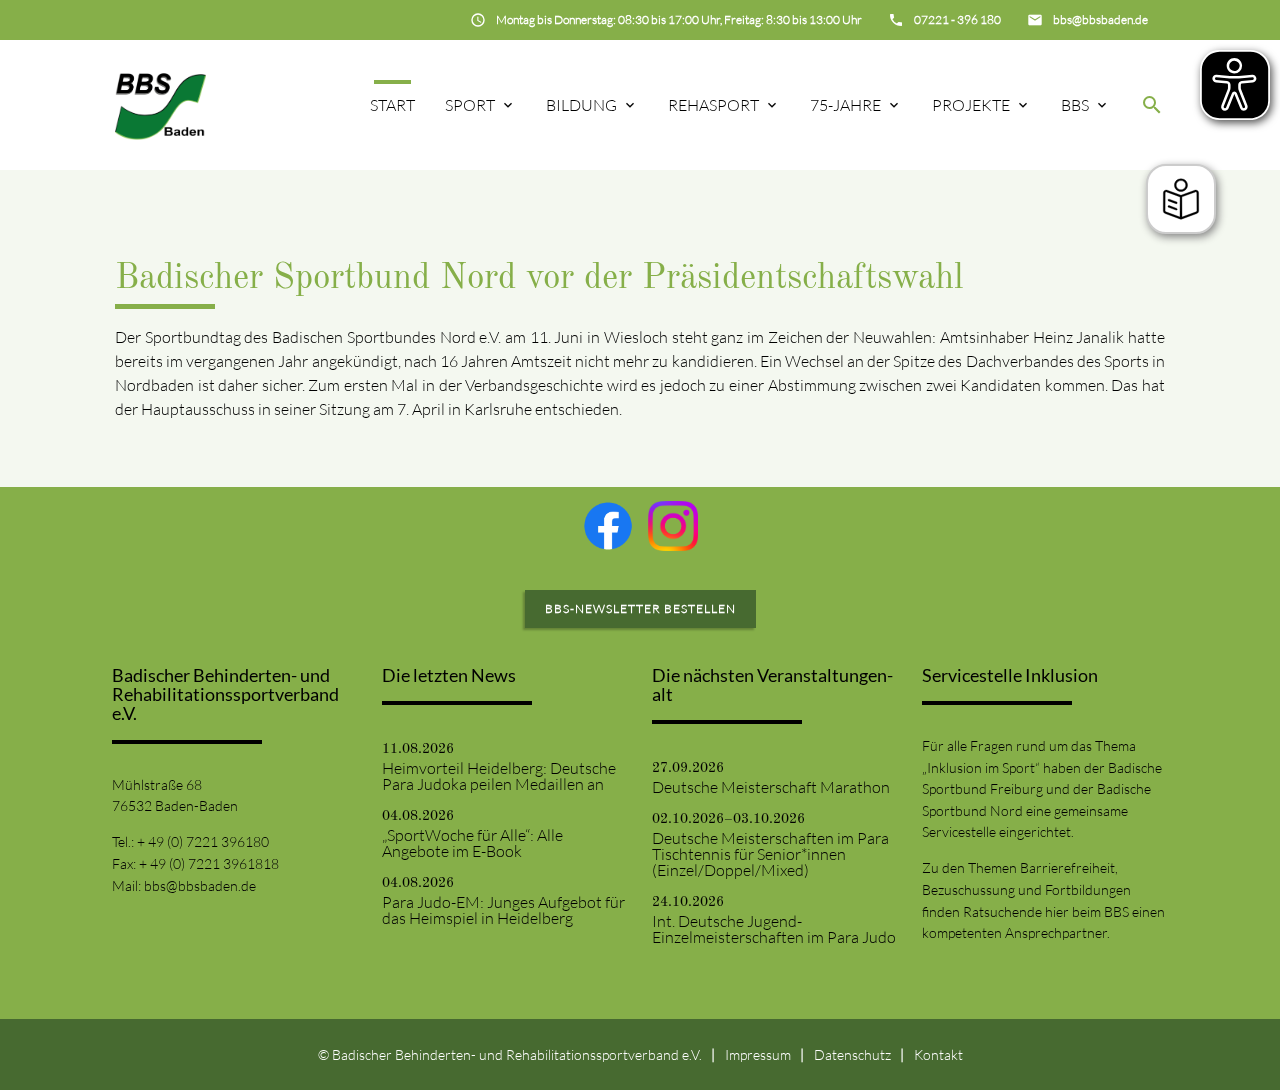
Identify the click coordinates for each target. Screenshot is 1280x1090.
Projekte (971, 105)
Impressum (758, 1054)
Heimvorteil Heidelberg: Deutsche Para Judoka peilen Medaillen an (499, 776)
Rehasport (713, 105)
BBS (1075, 105)
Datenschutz (852, 1054)
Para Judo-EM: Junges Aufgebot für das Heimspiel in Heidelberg (503, 910)
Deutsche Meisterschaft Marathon (771, 787)
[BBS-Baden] (160, 104)
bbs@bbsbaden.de (200, 885)
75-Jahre (845, 105)
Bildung (581, 105)
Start (392, 105)
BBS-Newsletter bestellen (640, 608)
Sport (470, 105)
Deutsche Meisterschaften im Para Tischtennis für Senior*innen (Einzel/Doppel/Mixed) (770, 854)
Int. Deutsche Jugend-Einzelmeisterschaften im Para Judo (774, 929)
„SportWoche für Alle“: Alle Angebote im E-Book (472, 843)
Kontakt (938, 1054)
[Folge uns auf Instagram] (673, 526)
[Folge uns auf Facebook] (608, 526)
